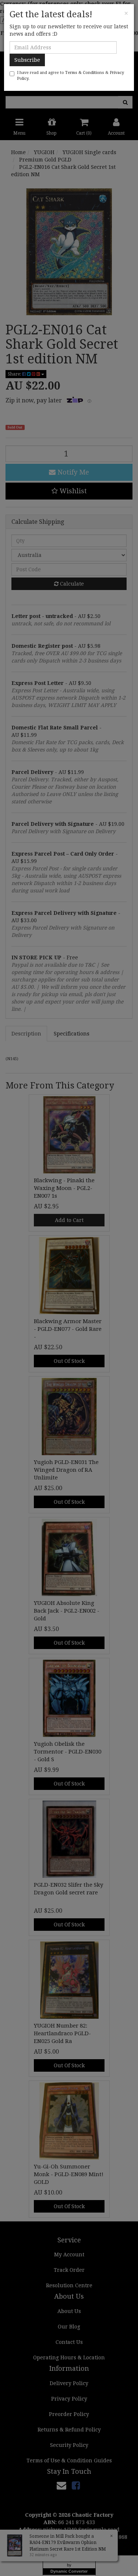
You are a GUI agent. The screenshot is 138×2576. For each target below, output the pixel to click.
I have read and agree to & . (70, 76)
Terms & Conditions (85, 73)
